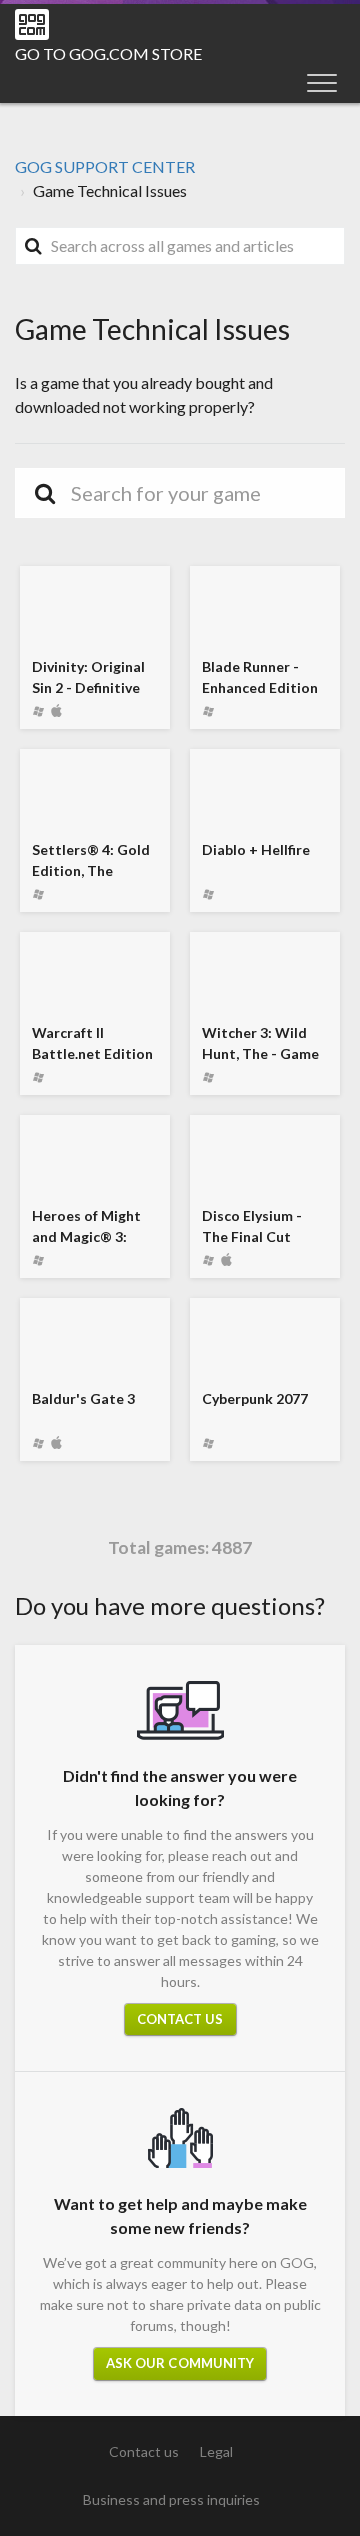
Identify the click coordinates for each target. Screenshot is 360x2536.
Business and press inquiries (171, 2499)
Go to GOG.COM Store (108, 53)
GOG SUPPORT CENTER (105, 166)
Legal (216, 2451)
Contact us (180, 2019)
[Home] (32, 24)
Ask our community (180, 2363)
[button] (322, 82)
